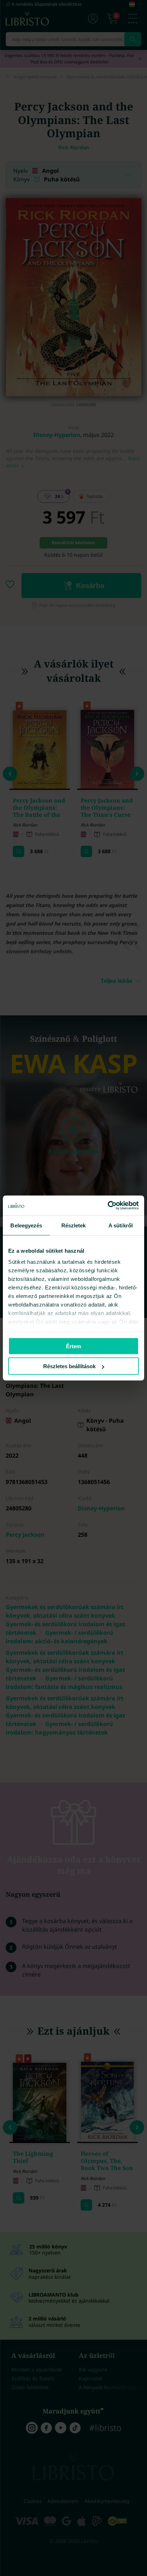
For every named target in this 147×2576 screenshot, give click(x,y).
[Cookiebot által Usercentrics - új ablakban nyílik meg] (108, 1206)
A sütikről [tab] (121, 1225)
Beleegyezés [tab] (26, 1225)
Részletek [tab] (74, 1225)
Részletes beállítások (69, 1366)
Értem (73, 1346)
